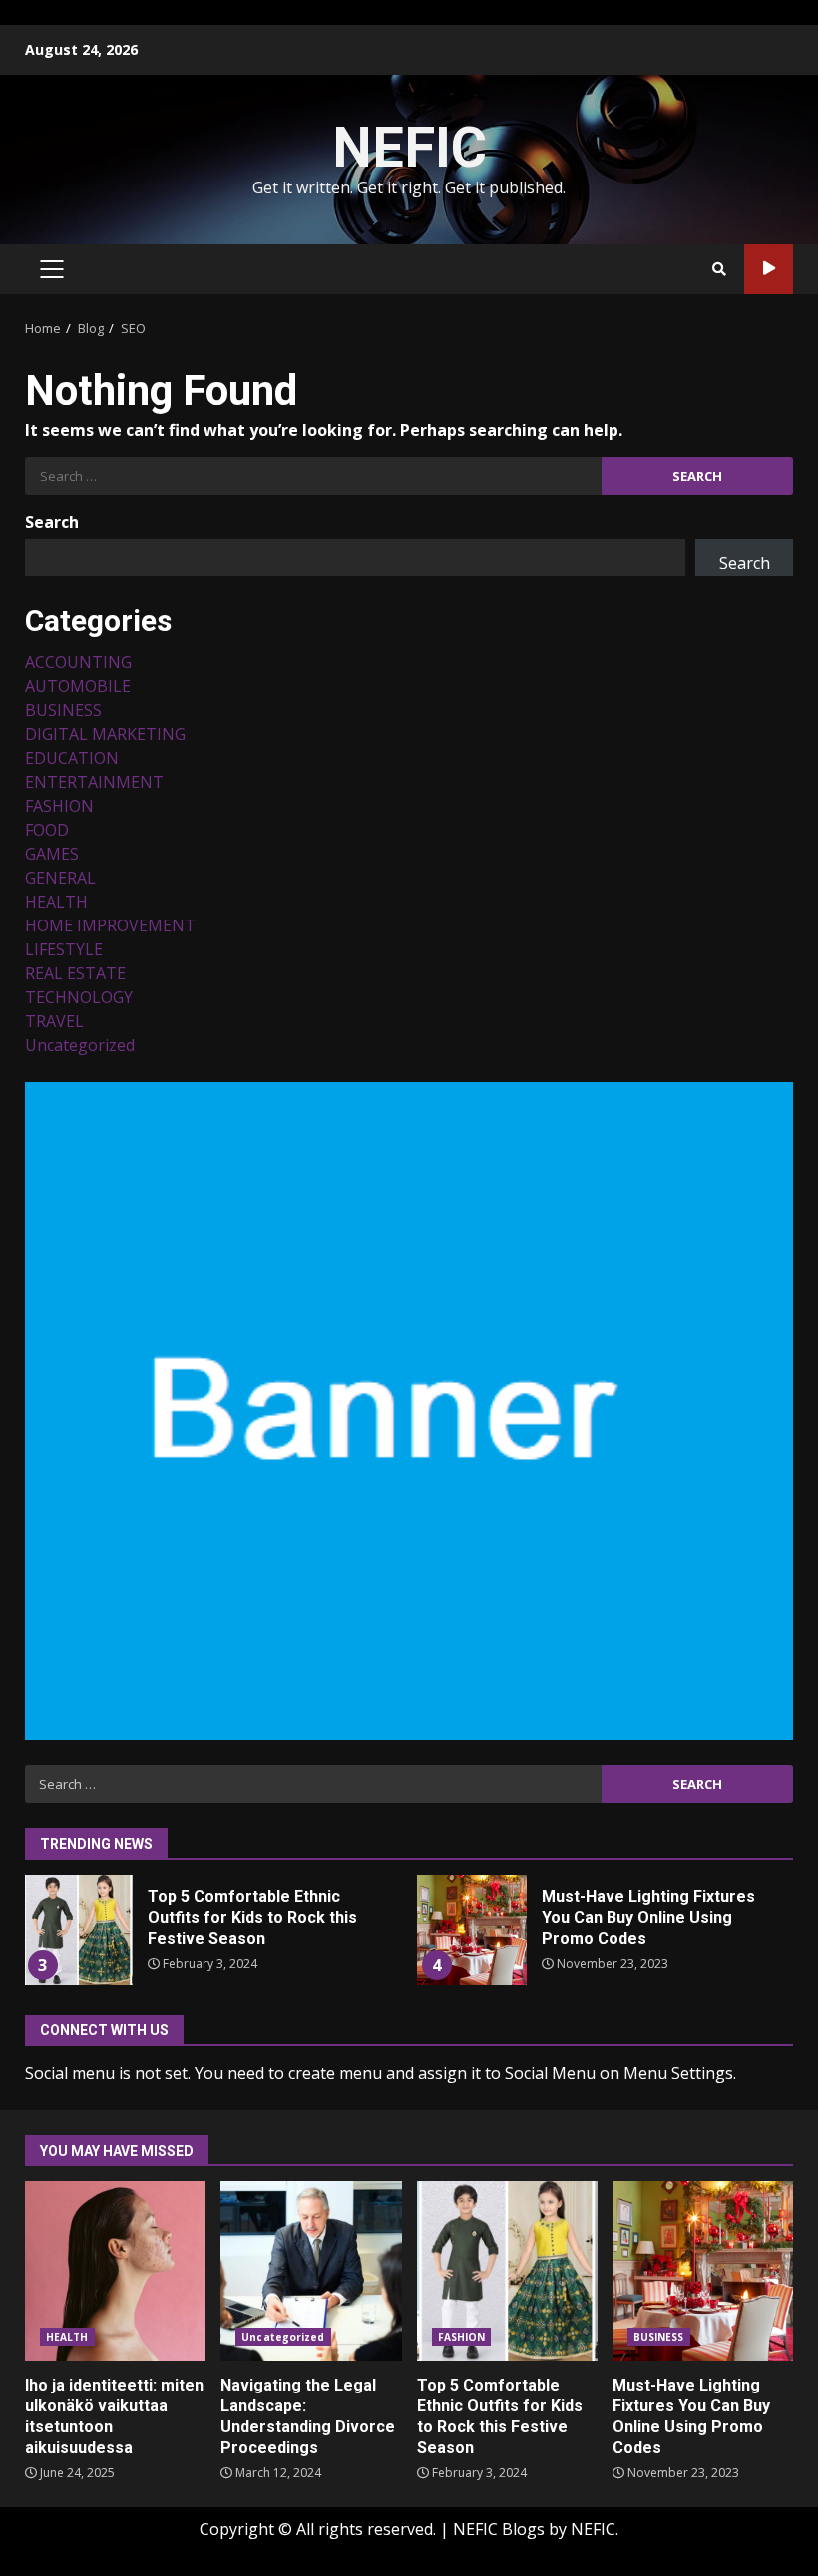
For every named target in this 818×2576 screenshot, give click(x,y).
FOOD (47, 830)
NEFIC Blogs (499, 2529)
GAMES (52, 854)
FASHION (59, 806)
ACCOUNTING (78, 662)
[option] (212, 1937)
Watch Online (769, 269)
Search (52, 522)
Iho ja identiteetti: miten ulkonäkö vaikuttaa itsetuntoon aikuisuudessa (115, 2271)
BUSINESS (63, 710)
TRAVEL (54, 1021)
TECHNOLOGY (79, 997)
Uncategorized (80, 1045)
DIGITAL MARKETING (105, 734)
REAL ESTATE (75, 973)
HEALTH (56, 902)
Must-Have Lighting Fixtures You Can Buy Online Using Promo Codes (472, 1930)
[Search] (719, 269)
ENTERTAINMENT (94, 782)
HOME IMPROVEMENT (110, 925)
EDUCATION (72, 758)
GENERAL (60, 878)
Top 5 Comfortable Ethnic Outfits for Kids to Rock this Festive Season (78, 1930)
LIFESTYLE (64, 949)
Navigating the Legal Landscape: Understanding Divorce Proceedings (311, 2271)
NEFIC (409, 148)
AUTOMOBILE (78, 686)
